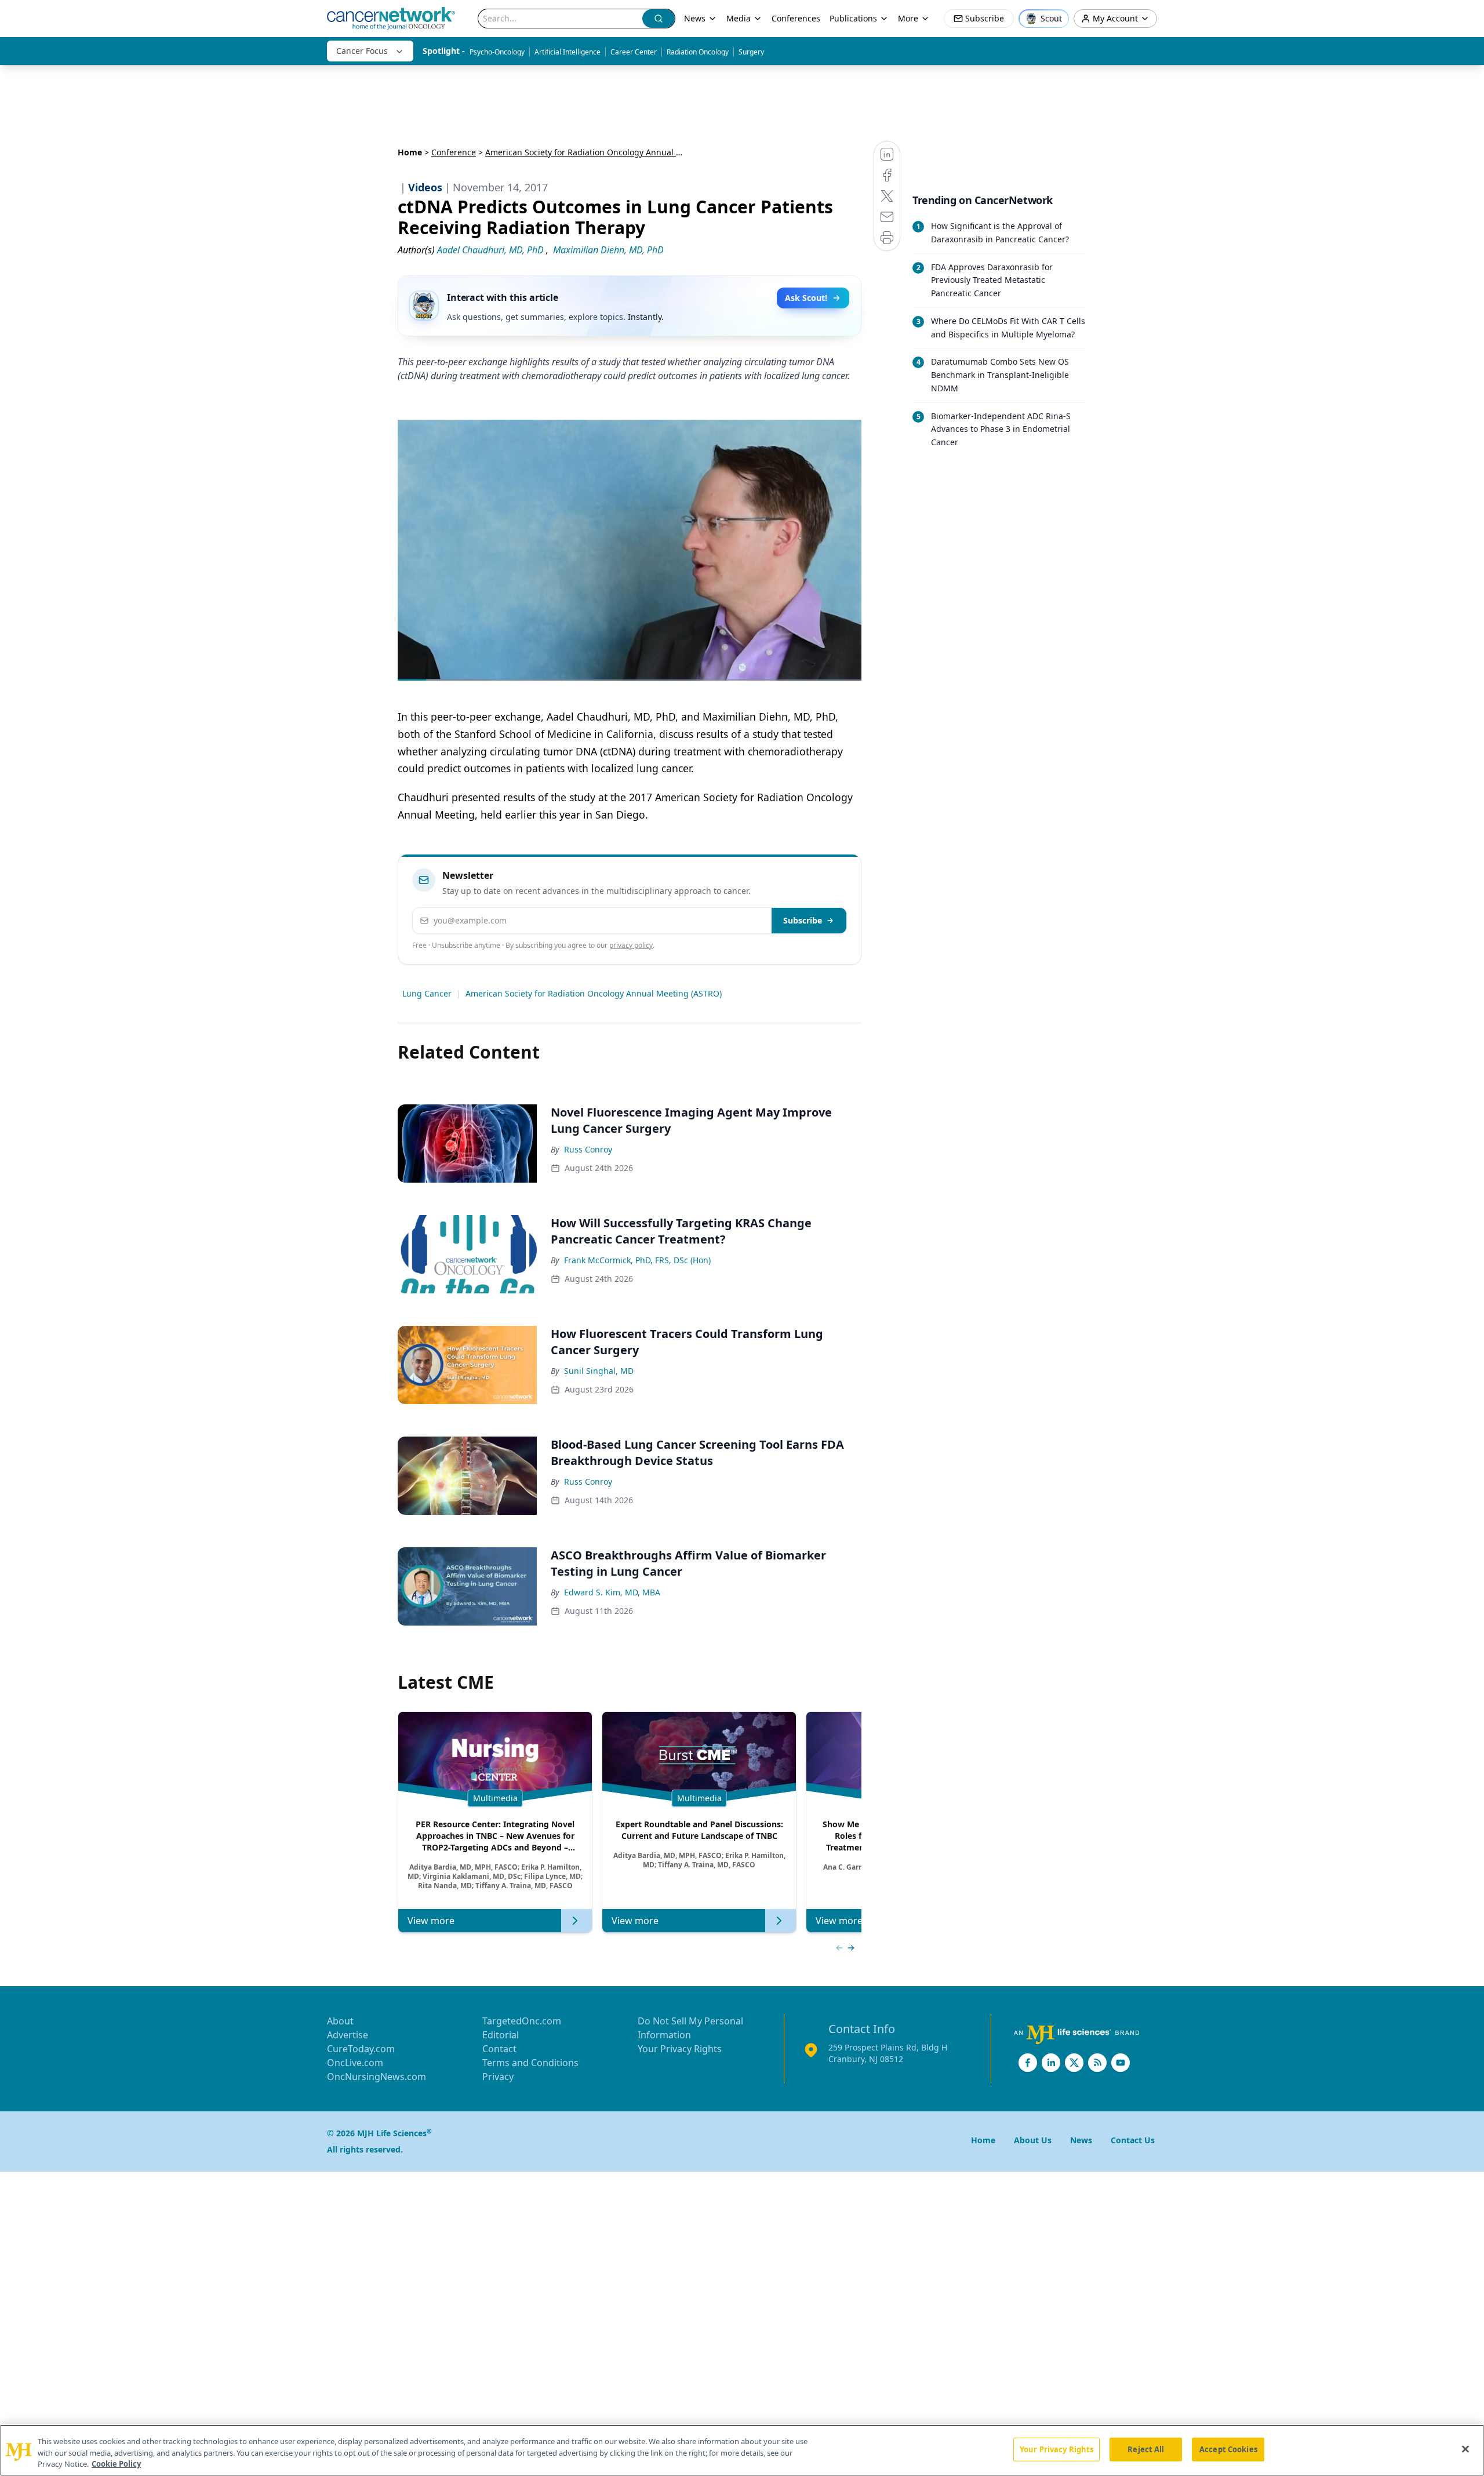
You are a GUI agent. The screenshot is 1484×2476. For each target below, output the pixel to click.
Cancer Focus (362, 51)
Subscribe (803, 920)
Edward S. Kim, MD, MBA (612, 1592)
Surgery (751, 52)
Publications (853, 18)
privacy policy (631, 945)
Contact (499, 2049)
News (695, 18)
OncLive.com (355, 2063)
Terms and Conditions (530, 2063)
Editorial (501, 2035)
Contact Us (1133, 2140)
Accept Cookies (1228, 2449)
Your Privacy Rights (680, 2049)
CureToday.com (361, 2049)
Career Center (634, 52)
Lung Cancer (427, 993)
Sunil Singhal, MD (599, 1371)
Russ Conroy (588, 1149)
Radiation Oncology (698, 52)
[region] (742, 2450)
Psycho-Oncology (497, 52)
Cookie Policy (116, 2464)
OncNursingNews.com (377, 2077)
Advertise (348, 2035)
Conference (454, 152)
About (340, 2021)
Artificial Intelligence (568, 52)
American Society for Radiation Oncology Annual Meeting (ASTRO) (594, 993)
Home (410, 152)
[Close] (1465, 2449)
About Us (1033, 2140)
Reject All (1146, 2449)
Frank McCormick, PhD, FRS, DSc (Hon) (637, 1260)
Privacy (498, 2077)
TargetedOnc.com (522, 2021)
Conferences (796, 18)
